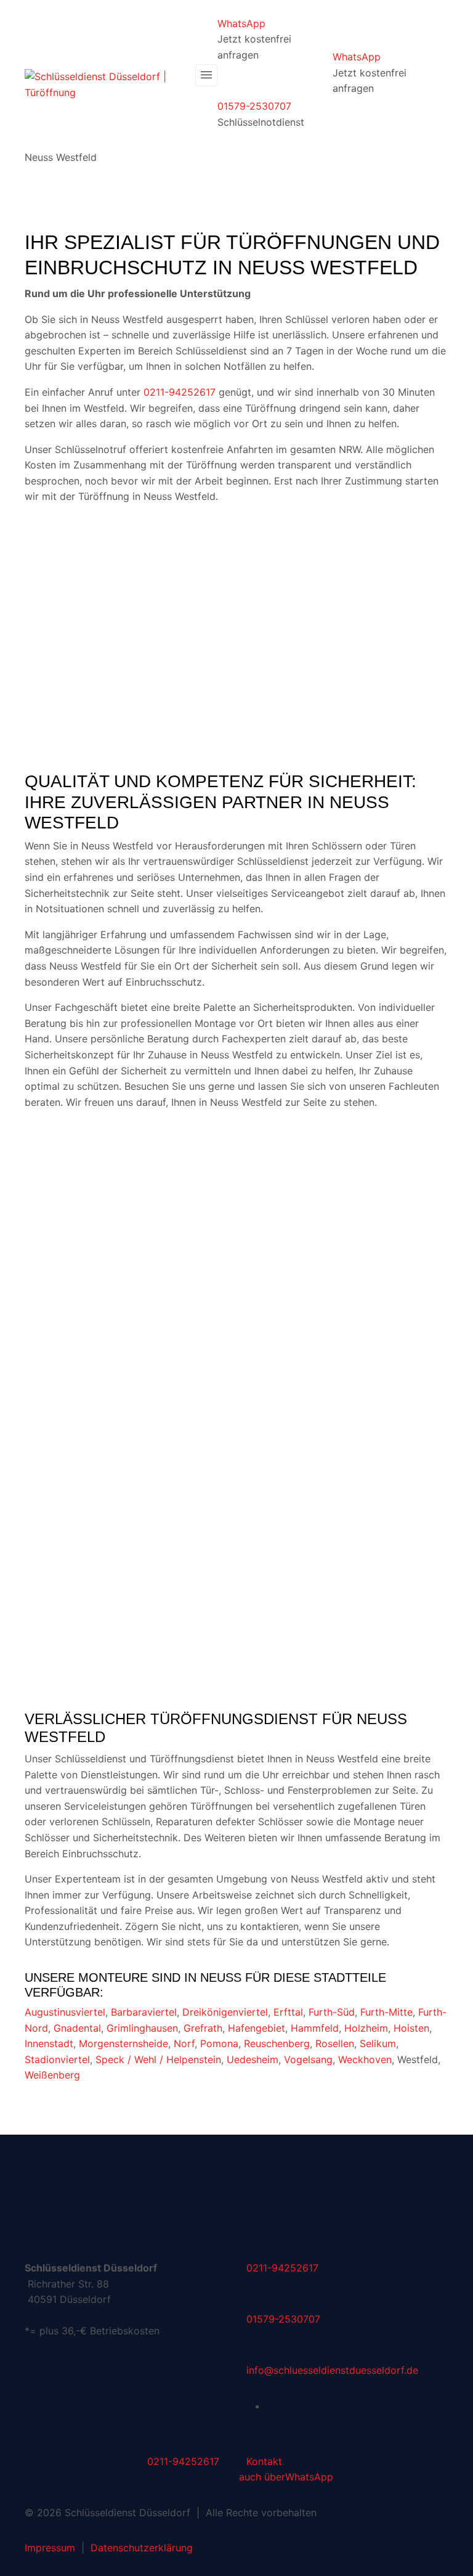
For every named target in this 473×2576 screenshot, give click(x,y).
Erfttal (288, 2012)
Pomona (219, 2043)
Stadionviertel (57, 2059)
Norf (184, 2043)
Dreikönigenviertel (225, 2012)
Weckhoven (365, 2059)
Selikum (378, 2043)
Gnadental (77, 2028)
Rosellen (335, 2043)
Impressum (50, 2548)
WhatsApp (241, 23)
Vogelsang (308, 2059)
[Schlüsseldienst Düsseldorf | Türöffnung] (107, 84)
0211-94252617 (180, 392)
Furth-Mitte (386, 2012)
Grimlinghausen (142, 2028)
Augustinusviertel (65, 2012)
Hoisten (411, 2028)
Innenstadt (49, 2043)
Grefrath (203, 2028)
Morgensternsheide (123, 2043)
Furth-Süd (332, 2012)
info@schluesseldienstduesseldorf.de (332, 2370)
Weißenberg (52, 2075)
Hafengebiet (257, 2028)
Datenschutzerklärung (142, 2548)
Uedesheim (253, 2059)
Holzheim (366, 2028)
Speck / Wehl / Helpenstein (158, 2059)
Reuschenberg (277, 2043)
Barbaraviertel (144, 2012)
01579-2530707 (254, 106)
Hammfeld (315, 2028)
